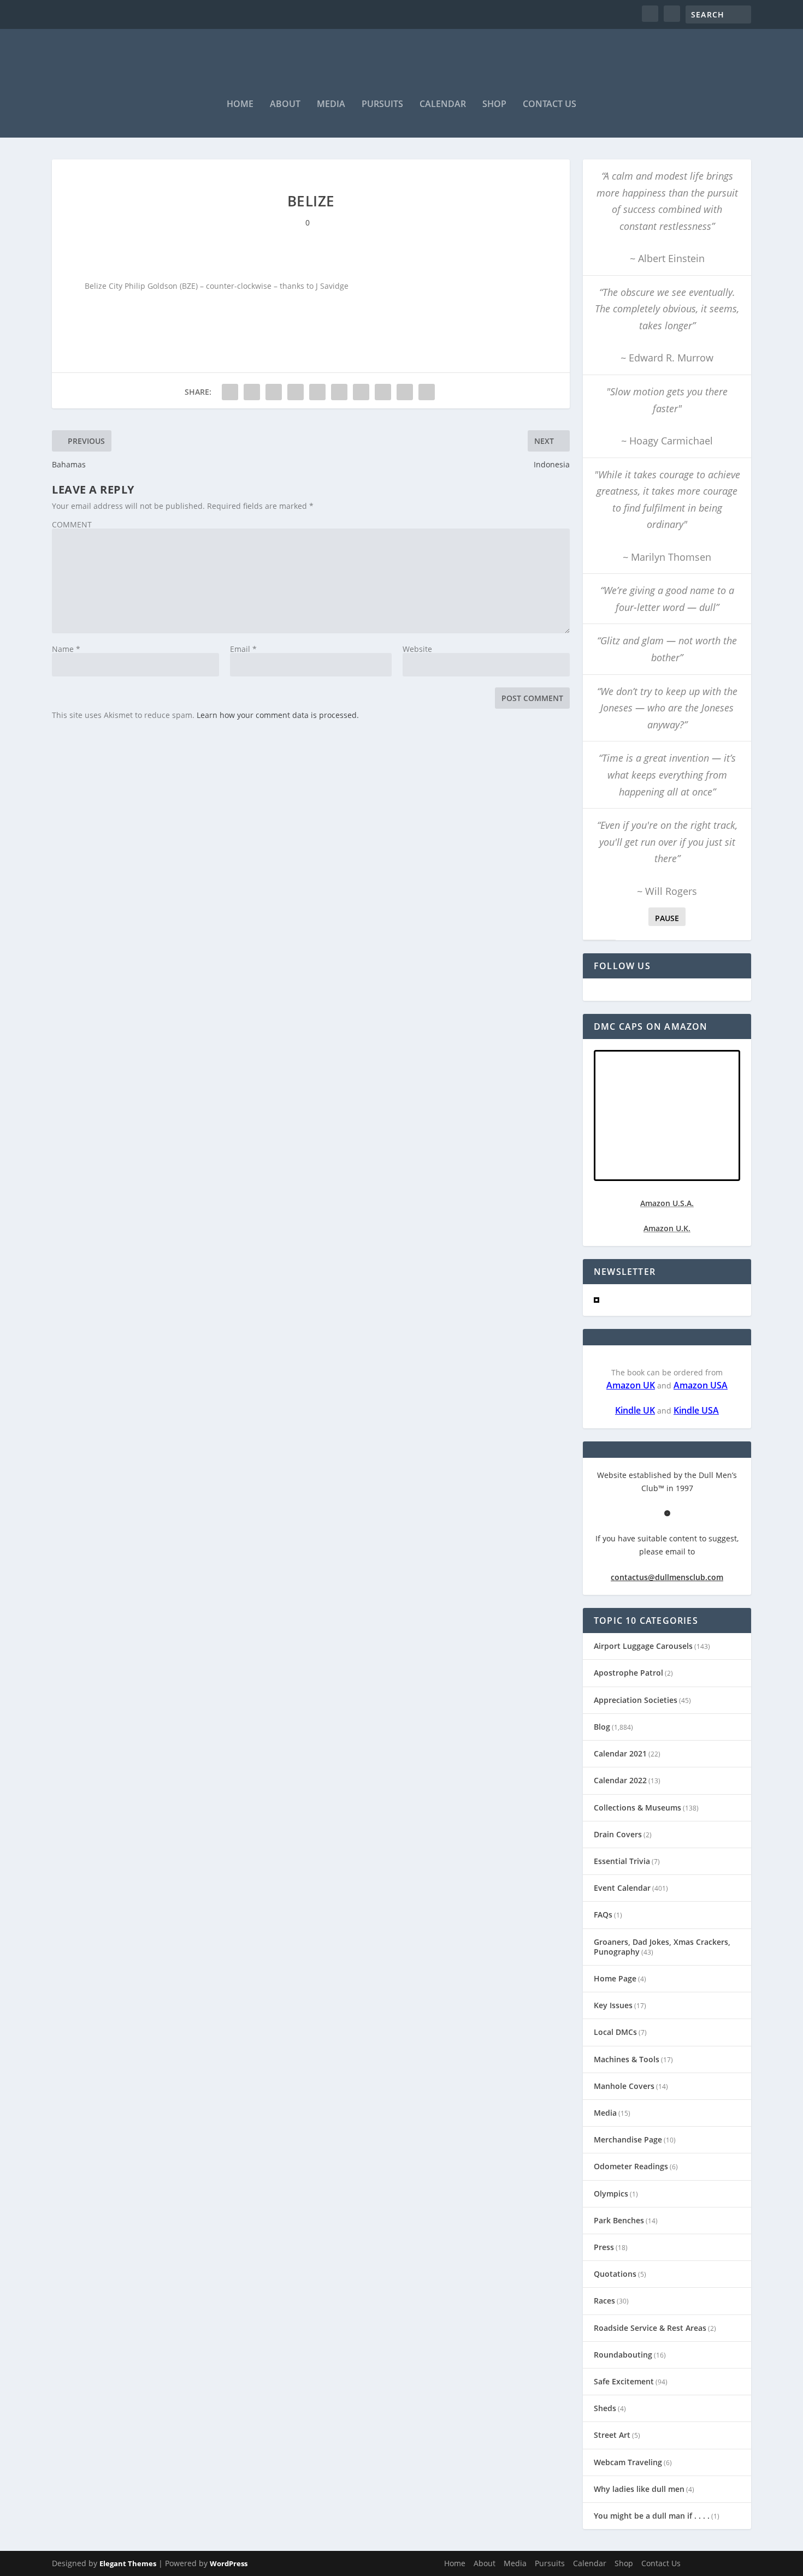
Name (66, 649)
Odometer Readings (631, 2166)
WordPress (229, 2563)
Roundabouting (623, 2355)
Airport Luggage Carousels (643, 1646)
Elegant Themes (128, 2563)
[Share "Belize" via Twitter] (252, 392)
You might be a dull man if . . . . (652, 2516)
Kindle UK (635, 1410)
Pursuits (382, 105)
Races (604, 2301)
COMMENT (72, 524)
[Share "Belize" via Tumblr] (296, 392)
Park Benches (619, 2220)
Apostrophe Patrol (628, 1673)
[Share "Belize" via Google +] (274, 392)
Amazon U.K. (667, 1228)
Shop (494, 105)
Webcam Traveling (628, 2462)
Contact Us (550, 105)
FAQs (603, 1915)
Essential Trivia (622, 1861)
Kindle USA (696, 1410)
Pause (667, 918)
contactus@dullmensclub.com (667, 1577)
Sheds (605, 2408)
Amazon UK (631, 1385)
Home (240, 105)
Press (604, 2247)
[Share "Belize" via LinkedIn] (339, 392)
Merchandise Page (628, 2139)
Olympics (611, 2194)
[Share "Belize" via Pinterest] (317, 392)
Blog (602, 1727)
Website (417, 649)
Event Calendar (622, 1888)
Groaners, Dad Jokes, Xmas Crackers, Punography (662, 1947)
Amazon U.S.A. (667, 1203)
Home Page (615, 1978)
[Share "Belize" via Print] (427, 392)
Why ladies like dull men (639, 2489)
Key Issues (613, 2005)
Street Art (612, 2435)
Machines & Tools (627, 2059)
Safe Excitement (624, 2381)
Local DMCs (615, 2032)
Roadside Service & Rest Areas (650, 2328)
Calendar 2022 (620, 1780)
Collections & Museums (637, 1808)
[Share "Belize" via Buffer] (361, 392)
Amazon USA (701, 1385)
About (285, 105)
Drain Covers (618, 1834)
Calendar (443, 105)
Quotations (615, 2274)
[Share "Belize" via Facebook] (230, 392)
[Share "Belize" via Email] (405, 392)
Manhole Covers (624, 2086)
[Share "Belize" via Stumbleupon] (383, 392)
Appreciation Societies (636, 1700)
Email (243, 649)
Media (331, 105)
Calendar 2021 (620, 1753)
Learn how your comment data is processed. (278, 715)
